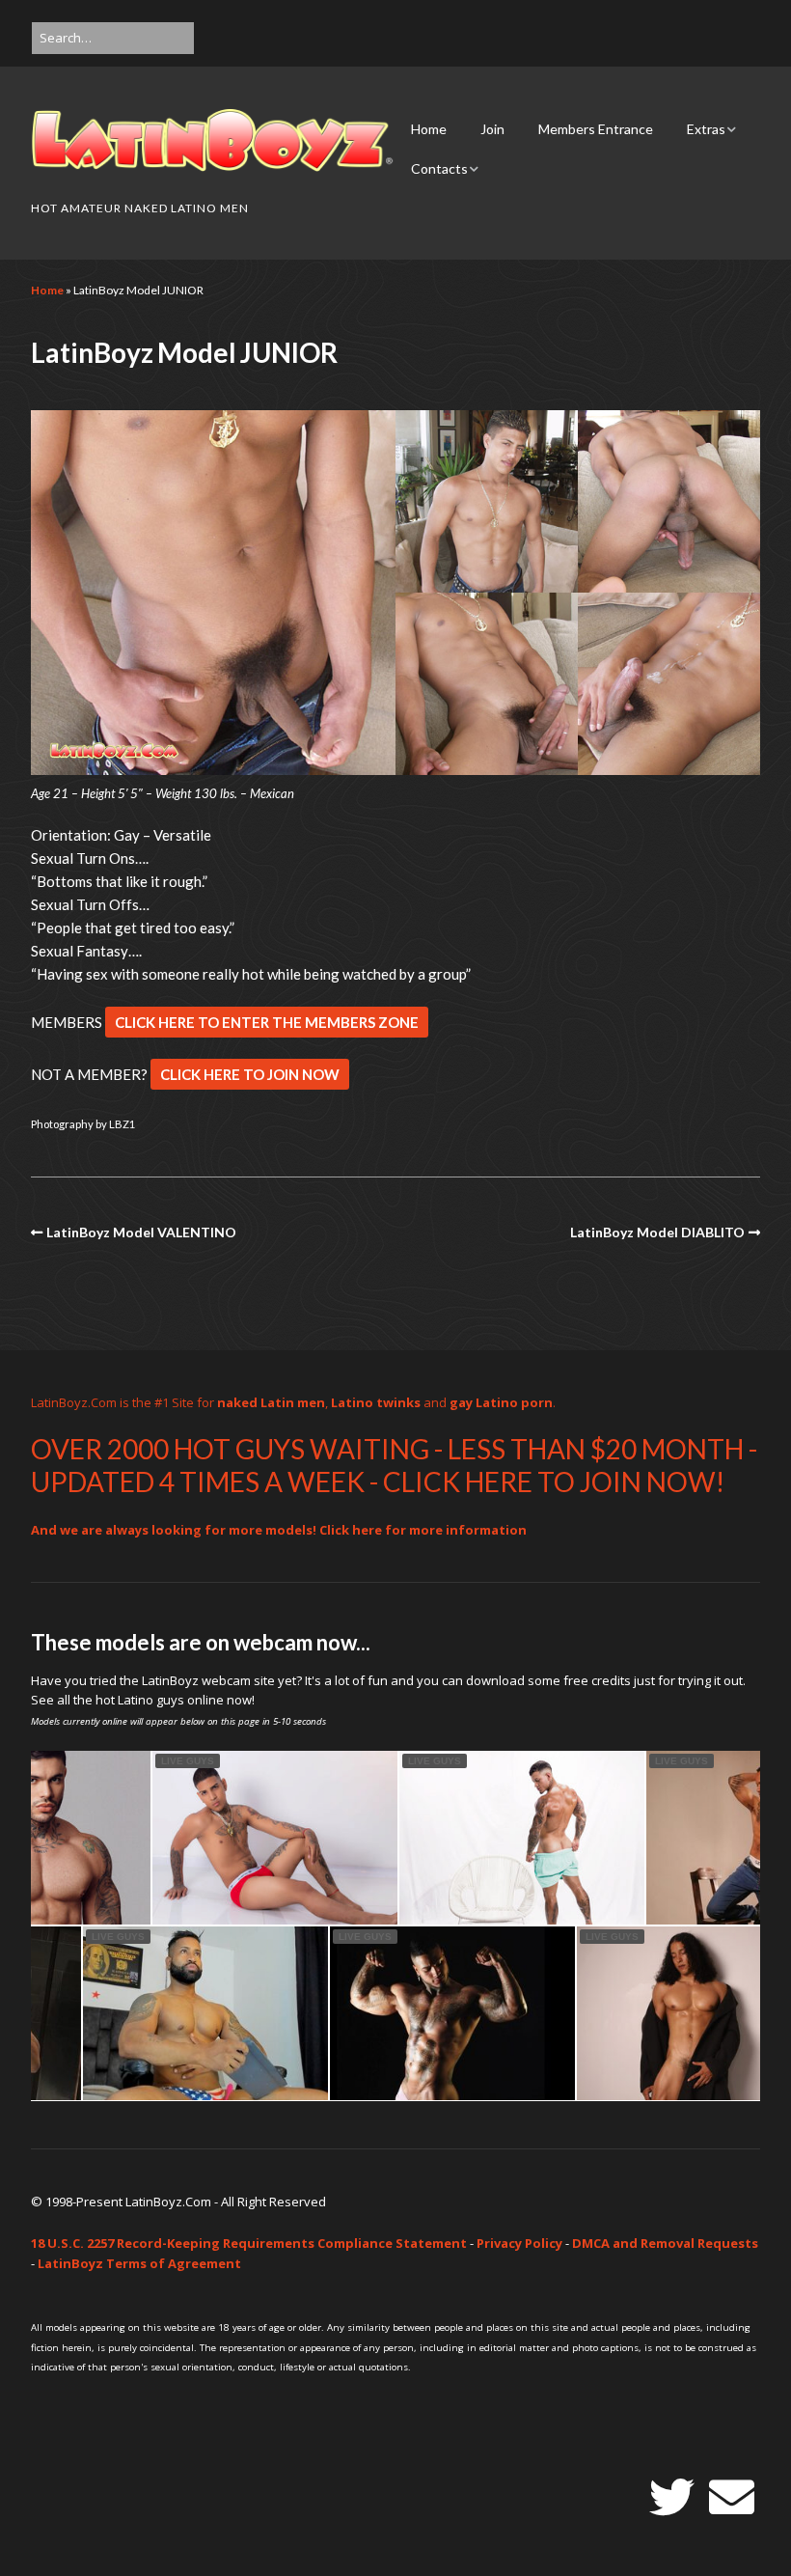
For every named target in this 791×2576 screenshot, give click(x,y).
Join (492, 129)
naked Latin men (271, 1402)
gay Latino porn (501, 1402)
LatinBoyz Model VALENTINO (141, 1232)
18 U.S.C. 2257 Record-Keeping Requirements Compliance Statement (249, 2243)
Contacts (439, 168)
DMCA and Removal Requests (665, 2243)
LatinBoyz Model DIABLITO (657, 1232)
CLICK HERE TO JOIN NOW (250, 1074)
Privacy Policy (519, 2243)
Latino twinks (376, 1402)
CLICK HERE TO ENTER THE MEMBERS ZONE (267, 1022)
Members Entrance (596, 129)
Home (429, 129)
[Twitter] (672, 2497)
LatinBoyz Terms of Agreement (139, 2263)
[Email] (732, 2497)
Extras (706, 129)
